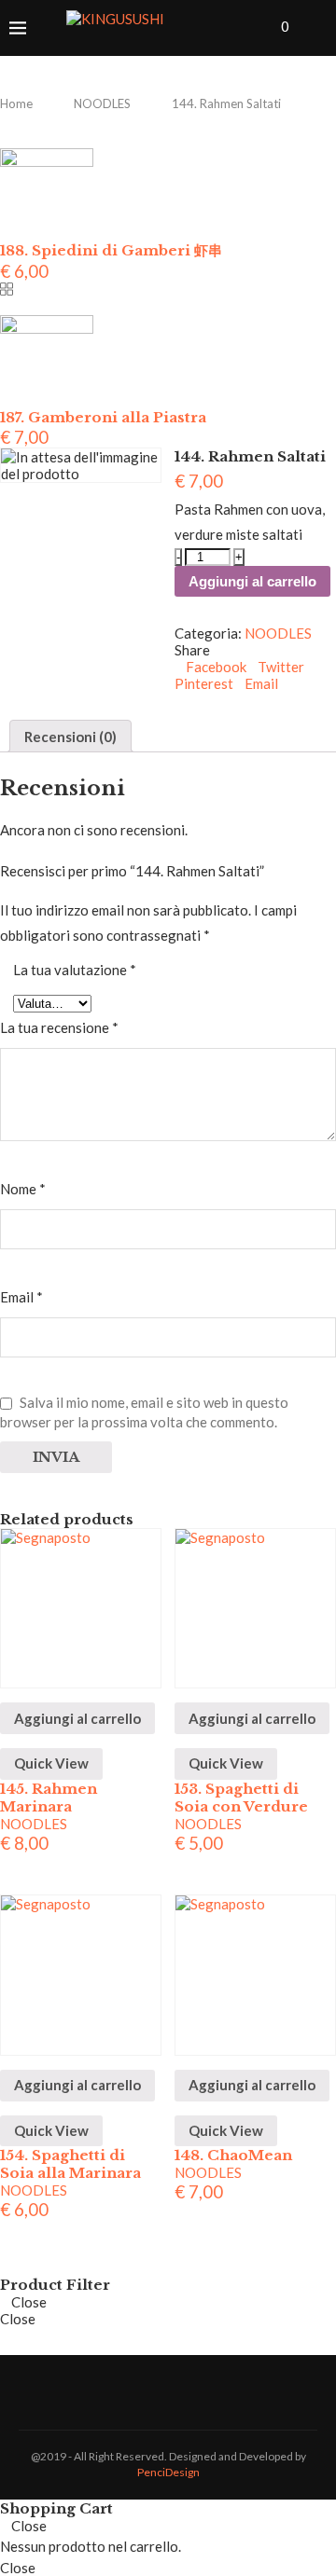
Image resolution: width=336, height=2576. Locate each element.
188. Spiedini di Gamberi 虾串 (111, 250)
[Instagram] (256, 28)
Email (21, 1297)
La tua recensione (59, 1027)
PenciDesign (168, 2472)
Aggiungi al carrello (252, 581)
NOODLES (102, 103)
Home (16, 103)
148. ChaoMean (233, 2155)
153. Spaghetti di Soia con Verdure (241, 1798)
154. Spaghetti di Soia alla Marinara (70, 2164)
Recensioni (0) (70, 737)
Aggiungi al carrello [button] (77, 1718)
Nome (23, 1189)
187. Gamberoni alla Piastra (103, 417)
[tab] (70, 736)
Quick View (51, 1763)
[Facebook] (237, 28)
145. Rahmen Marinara (49, 1798)
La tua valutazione (75, 970)
